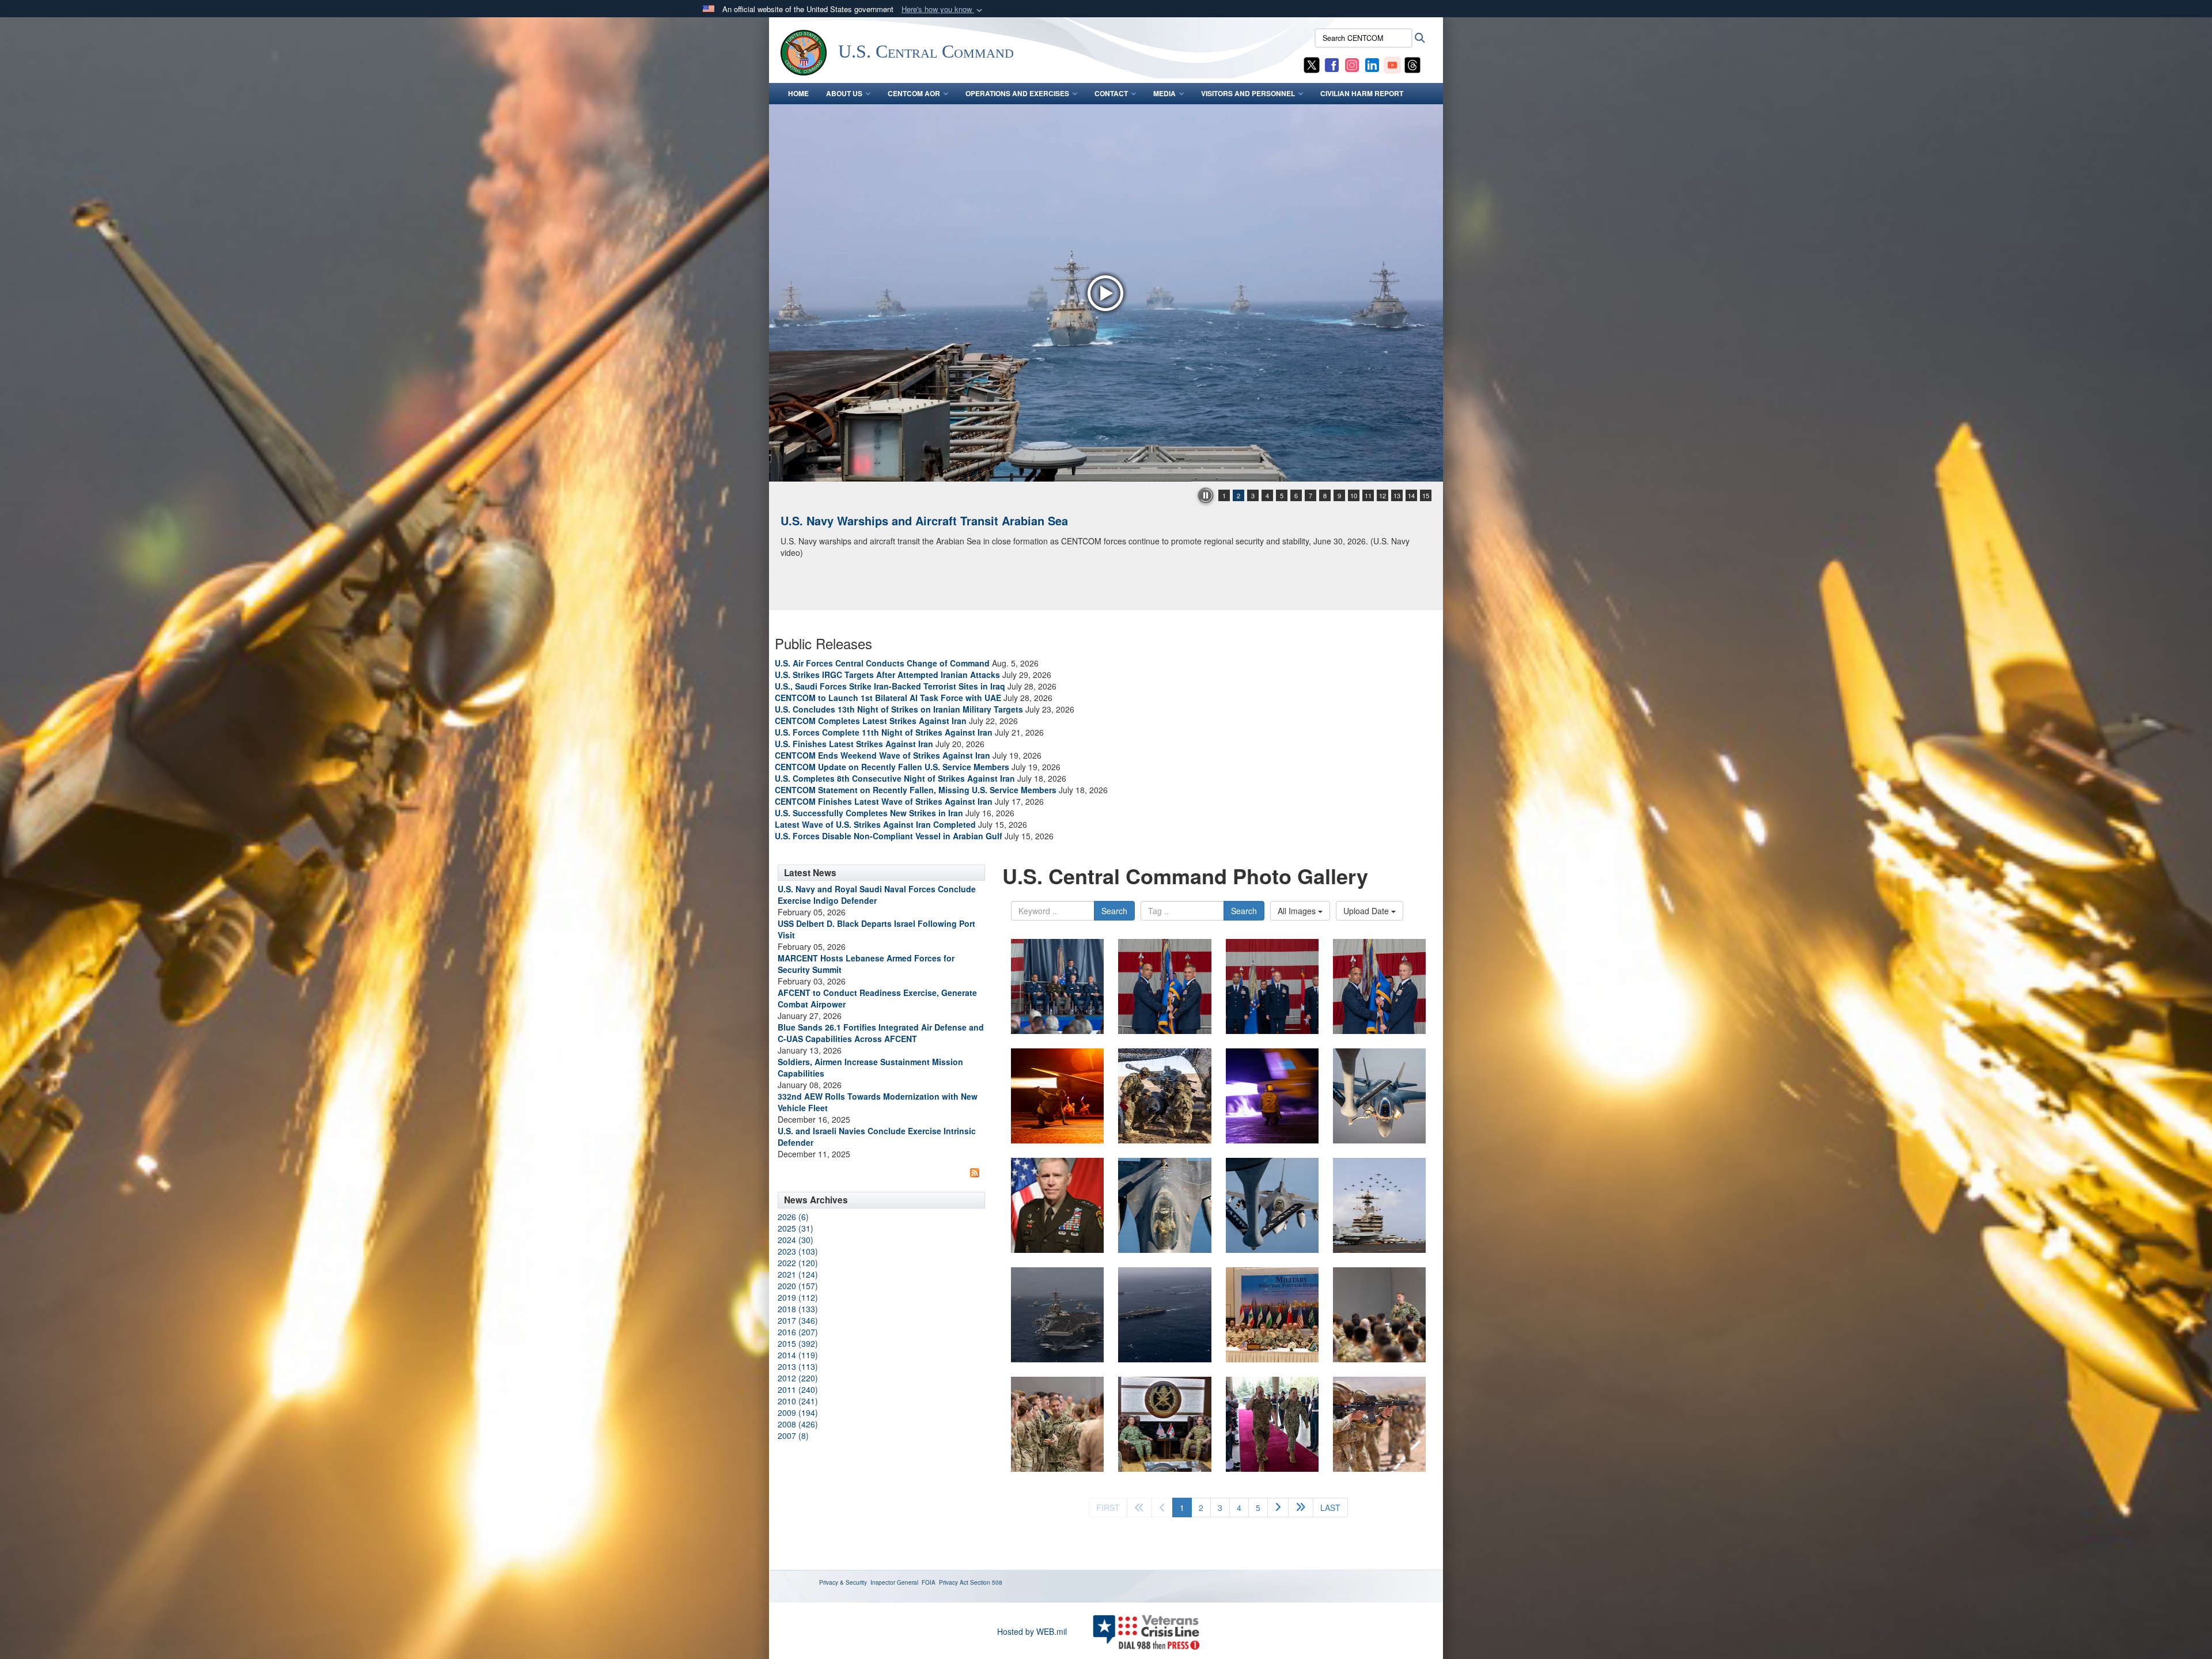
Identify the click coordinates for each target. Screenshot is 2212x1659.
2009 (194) (798, 1412)
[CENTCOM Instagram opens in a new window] (1352, 64)
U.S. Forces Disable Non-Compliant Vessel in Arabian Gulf (889, 836)
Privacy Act (954, 1582)
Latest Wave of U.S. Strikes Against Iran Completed (875, 824)
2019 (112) (798, 1297)
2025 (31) (796, 1228)
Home (798, 93)
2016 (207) (798, 1332)
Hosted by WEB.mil (1032, 1631)
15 (1426, 495)
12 (1382, 495)
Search (1114, 911)
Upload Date (1367, 911)
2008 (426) (798, 1424)
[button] (943, 10)
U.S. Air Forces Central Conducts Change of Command (882, 663)
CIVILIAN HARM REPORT (1362, 93)
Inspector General (894, 1582)
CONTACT (1111, 93)
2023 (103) (798, 1251)
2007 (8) (793, 1435)
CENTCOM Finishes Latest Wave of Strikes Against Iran (884, 801)
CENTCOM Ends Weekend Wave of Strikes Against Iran (882, 755)
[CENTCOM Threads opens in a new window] (1412, 64)
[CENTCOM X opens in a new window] (1312, 64)
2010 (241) (798, 1401)
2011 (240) (798, 1389)
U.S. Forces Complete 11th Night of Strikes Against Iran (884, 732)
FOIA (929, 1582)
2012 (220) (798, 1378)
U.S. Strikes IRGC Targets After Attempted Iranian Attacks (887, 675)
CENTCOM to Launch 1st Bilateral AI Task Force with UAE (888, 698)
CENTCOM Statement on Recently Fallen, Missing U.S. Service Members (916, 790)
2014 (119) (798, 1355)
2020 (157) (798, 1286)
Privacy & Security (843, 1582)
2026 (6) (793, 1217)
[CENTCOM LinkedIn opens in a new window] (1372, 64)
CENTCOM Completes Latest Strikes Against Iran (871, 721)
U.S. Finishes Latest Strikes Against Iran (854, 744)
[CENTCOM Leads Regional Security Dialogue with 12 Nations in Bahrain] (1106, 293)
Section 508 (986, 1582)
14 (1411, 495)
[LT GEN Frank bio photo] (1057, 1205)
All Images (1298, 911)
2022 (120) (798, 1263)
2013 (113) (798, 1366)
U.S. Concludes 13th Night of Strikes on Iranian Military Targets (899, 709)
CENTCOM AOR (914, 93)
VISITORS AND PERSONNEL (1248, 93)
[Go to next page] (1278, 1508)
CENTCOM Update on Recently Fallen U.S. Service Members (892, 767)
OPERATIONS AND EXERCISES (1017, 93)
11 (1368, 495)
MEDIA (1164, 93)
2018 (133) (798, 1309)
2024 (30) (796, 1240)
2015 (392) (798, 1343)
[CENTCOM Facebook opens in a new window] (1332, 64)
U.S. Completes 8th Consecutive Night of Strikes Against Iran (895, 778)
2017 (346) (798, 1320)
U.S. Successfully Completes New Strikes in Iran (869, 813)
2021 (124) (798, 1274)
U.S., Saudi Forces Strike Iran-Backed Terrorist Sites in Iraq (890, 686)
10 (1354, 495)
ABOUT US (844, 93)
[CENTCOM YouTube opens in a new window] (1392, 64)
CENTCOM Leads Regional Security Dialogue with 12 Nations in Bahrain (978, 520)
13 (1397, 495)
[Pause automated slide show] (1206, 495)
